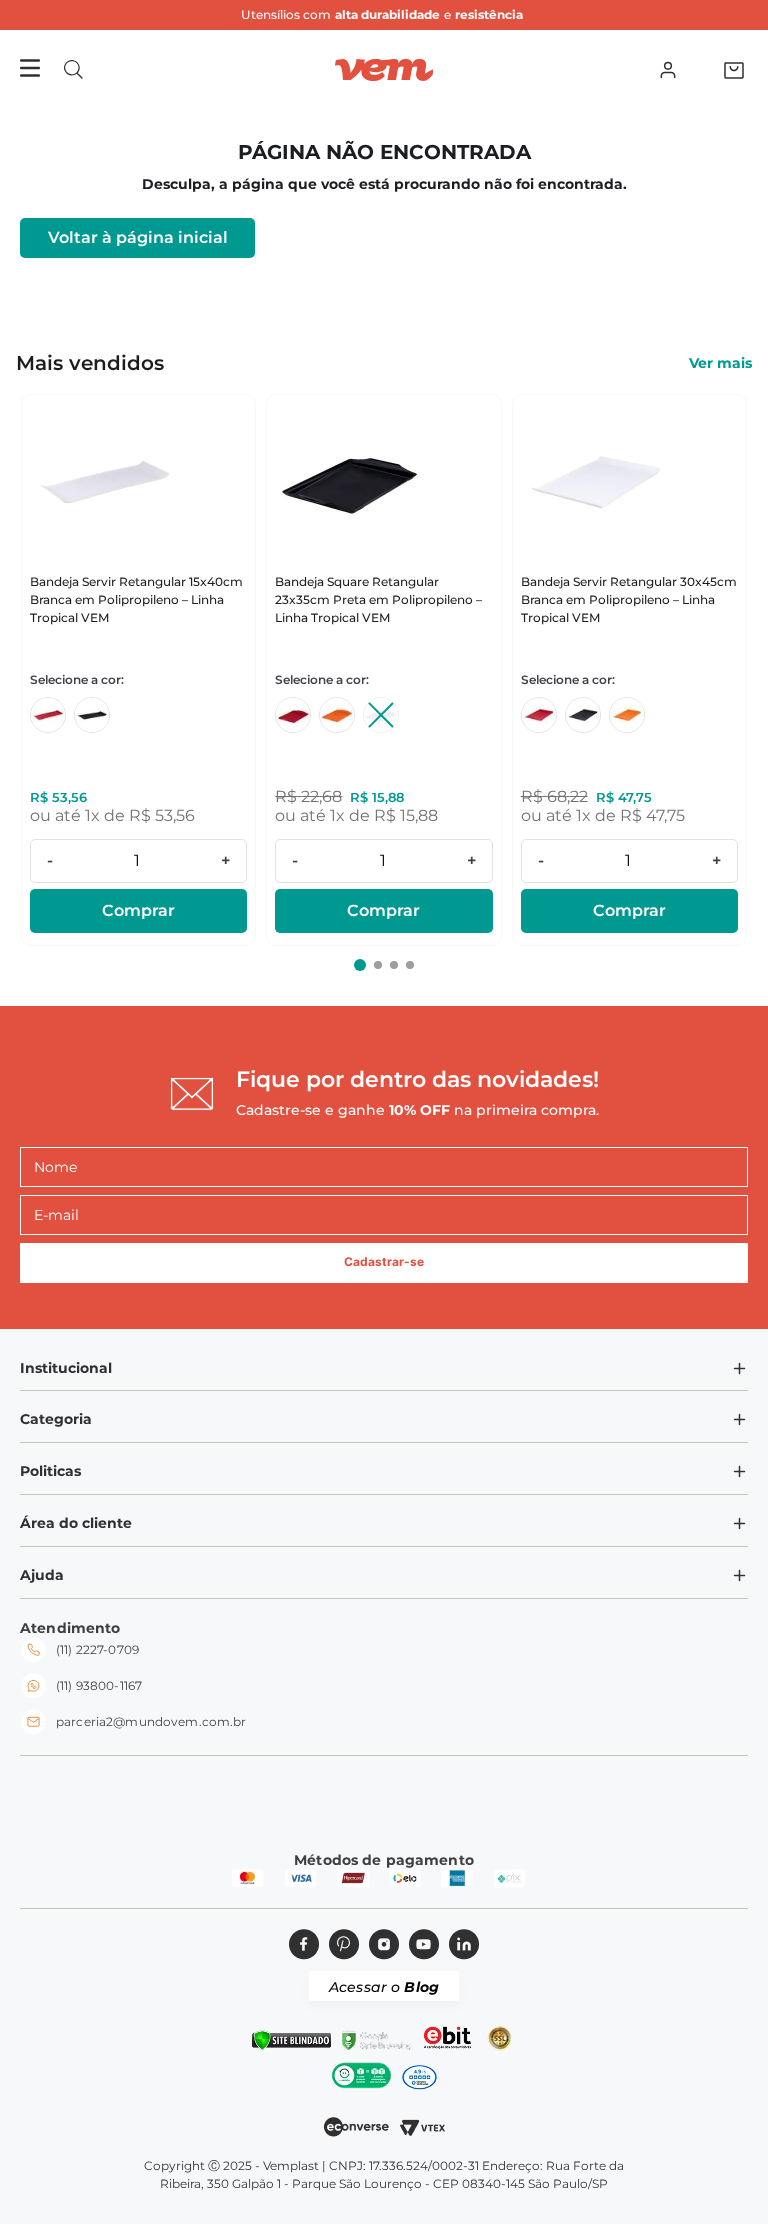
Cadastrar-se (384, 1261)
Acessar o (384, 1987)
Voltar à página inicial (138, 237)
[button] (73, 69)
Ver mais (720, 363)
